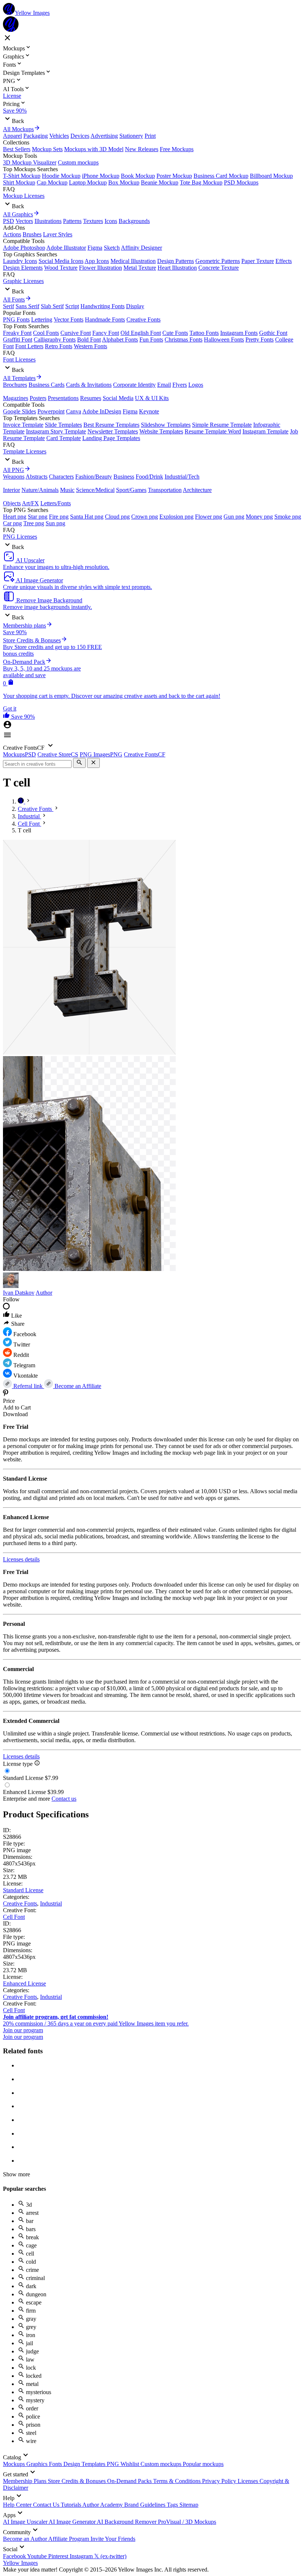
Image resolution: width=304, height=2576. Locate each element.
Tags (173, 2505)
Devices (80, 136)
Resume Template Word (213, 431)
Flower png (209, 517)
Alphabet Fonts (120, 340)
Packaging (36, 136)
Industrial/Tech (182, 477)
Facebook (15, 2556)
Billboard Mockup (271, 176)
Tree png (34, 523)
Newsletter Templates (113, 431)
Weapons (14, 477)
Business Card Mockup (221, 176)
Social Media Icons (61, 261)
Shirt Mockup (19, 182)
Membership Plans (25, 2481)
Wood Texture (61, 268)
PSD (9, 221)
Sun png (55, 523)
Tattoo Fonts (204, 333)
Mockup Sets (47, 149)
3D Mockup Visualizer (30, 162)
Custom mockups (78, 162)
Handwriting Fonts (103, 306)
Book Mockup (138, 176)
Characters (61, 477)
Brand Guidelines (146, 2505)
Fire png (59, 517)
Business (124, 477)
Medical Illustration (133, 261)
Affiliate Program (69, 2539)
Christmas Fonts (184, 340)
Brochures (15, 385)
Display (135, 306)
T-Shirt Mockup (22, 176)
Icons (111, 221)
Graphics (38, 2464)
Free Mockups (177, 149)
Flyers (180, 385)
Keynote (149, 411)
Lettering (42, 319)
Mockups (15, 2464)
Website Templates (161, 431)
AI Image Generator (73, 2522)
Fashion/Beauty (94, 477)
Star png (38, 517)
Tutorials (72, 2505)
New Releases (142, 149)
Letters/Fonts (56, 503)
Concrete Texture (219, 268)
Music (67, 490)
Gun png (234, 517)
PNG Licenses (20, 537)
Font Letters (29, 346)
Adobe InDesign (102, 411)
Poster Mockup (174, 176)
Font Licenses (19, 360)
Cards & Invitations (89, 385)
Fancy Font (106, 333)
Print (150, 136)
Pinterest (59, 2556)
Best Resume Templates (111, 425)
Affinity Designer (141, 248)
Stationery (131, 136)
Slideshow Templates (166, 425)
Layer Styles (58, 234)
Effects (284, 261)
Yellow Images (20, 2563)
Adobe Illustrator (66, 248)
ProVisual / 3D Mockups (187, 2522)
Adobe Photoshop (24, 248)
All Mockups (18, 129)
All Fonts (14, 299)
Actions (12, 234)
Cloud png (117, 517)
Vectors (24, 221)
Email (164, 385)
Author (44, 1293)
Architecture (197, 490)
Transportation (165, 490)
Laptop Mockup (88, 182)
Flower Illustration (100, 268)
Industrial (51, 1903)
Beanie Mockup (160, 182)
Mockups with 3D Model (94, 149)
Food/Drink (149, 477)
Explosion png (176, 517)
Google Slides (19, 411)
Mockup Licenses (24, 196)
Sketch (112, 248)
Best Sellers (17, 149)
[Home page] (22, 801)
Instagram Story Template (56, 431)
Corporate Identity (134, 385)
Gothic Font (273, 333)
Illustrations (48, 221)
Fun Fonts (151, 340)
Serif (9, 306)
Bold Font (89, 340)
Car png (12, 523)
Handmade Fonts (105, 319)
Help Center (18, 2505)
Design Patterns (176, 261)
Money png (259, 517)
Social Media (118, 398)
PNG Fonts (16, 319)
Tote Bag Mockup (201, 182)
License (12, 96)
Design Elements (23, 268)
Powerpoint (51, 411)
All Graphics (18, 214)
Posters (38, 398)
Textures (93, 221)
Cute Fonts (175, 333)
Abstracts (37, 477)
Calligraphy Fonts (55, 340)
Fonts (56, 2464)
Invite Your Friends (113, 2539)
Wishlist (130, 2464)
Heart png (15, 517)
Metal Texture (140, 268)
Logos (196, 385)
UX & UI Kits (152, 398)
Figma (95, 248)
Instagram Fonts (239, 333)
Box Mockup (124, 182)
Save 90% (15, 111)
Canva (74, 411)
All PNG (14, 470)
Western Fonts (90, 346)
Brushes (32, 234)
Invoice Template (23, 425)
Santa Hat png (87, 517)
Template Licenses (25, 451)
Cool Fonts (46, 333)
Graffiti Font (18, 340)
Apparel (12, 136)
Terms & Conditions (178, 2481)
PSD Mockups (241, 182)
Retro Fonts (59, 346)
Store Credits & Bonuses (77, 2481)
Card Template (64, 438)
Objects (12, 503)
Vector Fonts (69, 319)
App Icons (97, 261)
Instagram (82, 2556)
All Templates (19, 378)
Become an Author (26, 2539)
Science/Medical (95, 490)
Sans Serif (27, 306)
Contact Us (47, 2505)
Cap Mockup (52, 182)
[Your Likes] (7, 717)
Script (72, 306)
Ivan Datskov (19, 1293)
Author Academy (103, 2505)
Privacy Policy (220, 2481)
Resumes (91, 398)
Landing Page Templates (111, 438)
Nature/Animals (40, 490)
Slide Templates (63, 425)
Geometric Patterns (218, 261)
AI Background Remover (127, 2522)
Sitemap (189, 2505)
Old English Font (141, 333)
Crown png (145, 517)
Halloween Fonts (224, 340)
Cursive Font (76, 333)
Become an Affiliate (77, 1386)
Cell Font (14, 1917)
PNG (114, 2464)
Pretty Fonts (260, 340)
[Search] (79, 763)
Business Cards (47, 385)
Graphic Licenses (23, 281)
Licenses (249, 2481)
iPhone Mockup (101, 176)
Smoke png (288, 517)
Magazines (16, 398)
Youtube (38, 2556)
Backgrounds (134, 221)
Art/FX (30, 503)
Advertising (104, 136)
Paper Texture (258, 261)
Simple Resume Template (222, 425)
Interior (11, 490)
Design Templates (85, 2464)
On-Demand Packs (130, 2481)
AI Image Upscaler (26, 2522)
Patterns (72, 221)
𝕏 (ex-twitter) (110, 2556)
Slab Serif (52, 306)
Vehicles (59, 136)
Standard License (23, 1890)
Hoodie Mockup (61, 176)
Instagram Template (265, 431)
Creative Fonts (143, 319)
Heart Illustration (177, 268)
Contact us (64, 1799)
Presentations (63, 398)
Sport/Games (131, 490)
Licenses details (21, 1559)
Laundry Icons (20, 261)
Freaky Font (17, 333)
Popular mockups (203, 2464)
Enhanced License (24, 1983)
